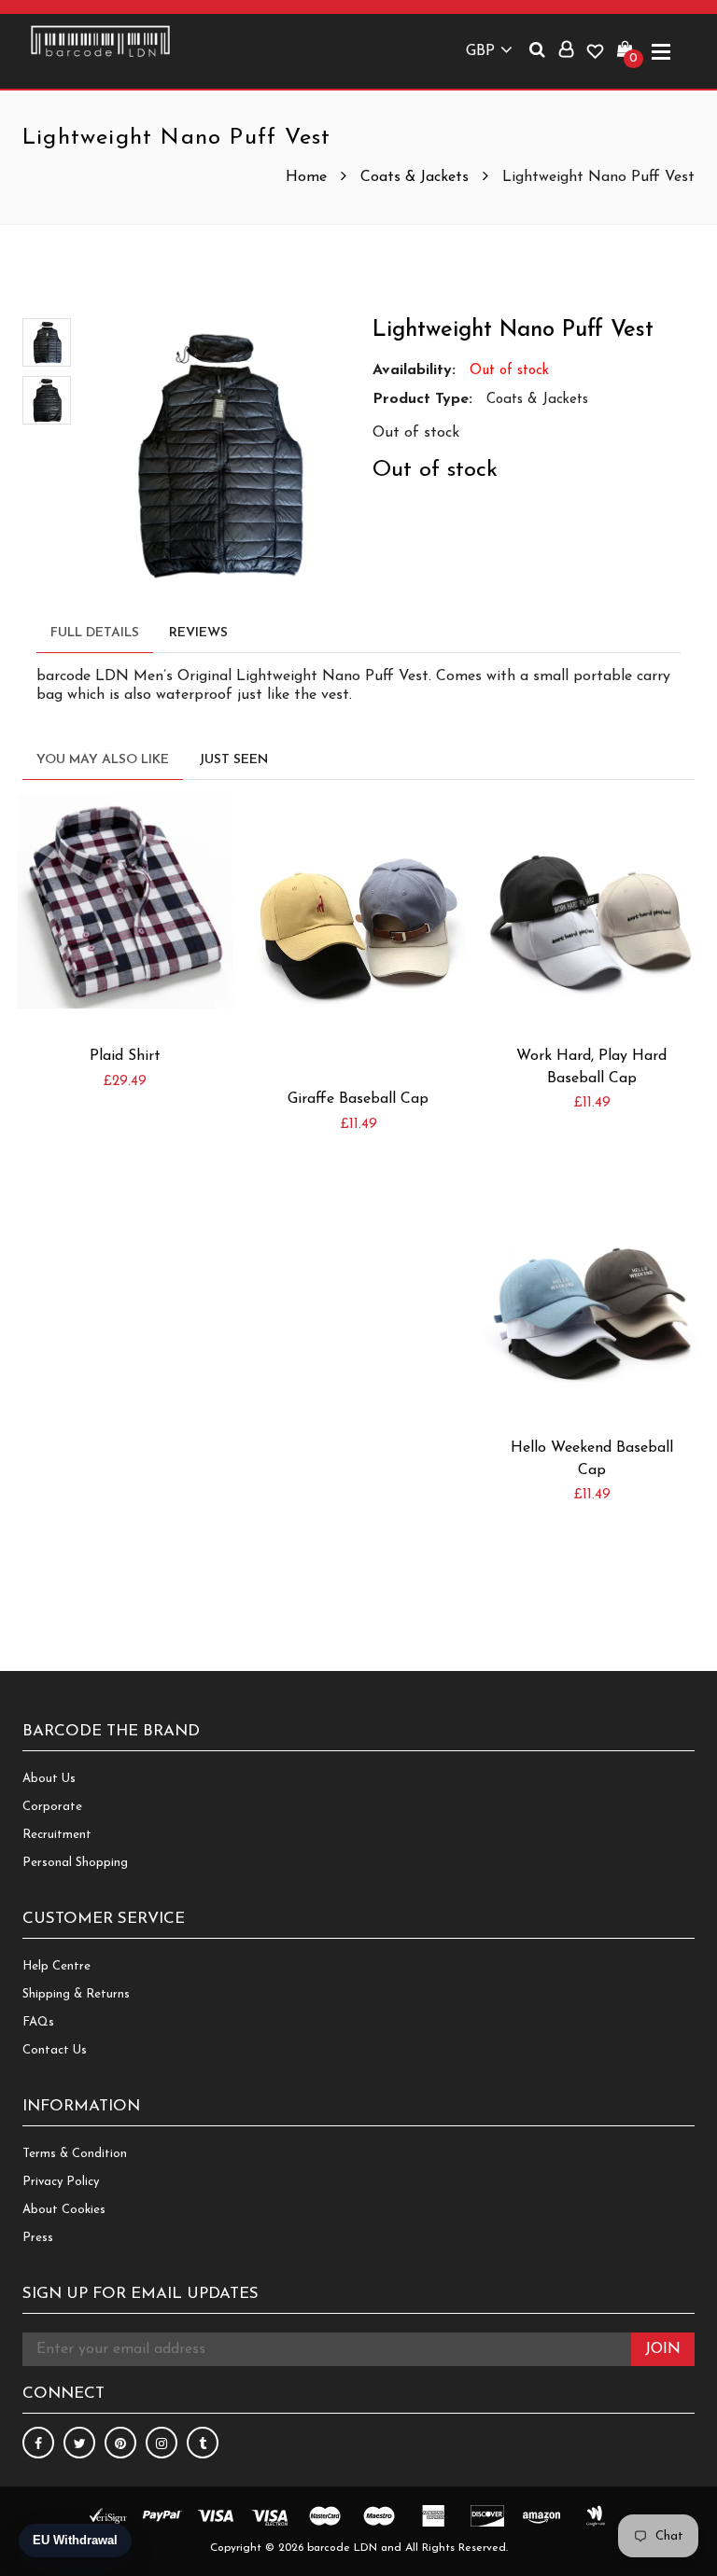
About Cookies (64, 2210)
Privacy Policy (61, 2182)
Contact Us (55, 2050)
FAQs (38, 2022)
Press (38, 2238)
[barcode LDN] (100, 41)
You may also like (103, 760)
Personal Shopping (75, 1863)
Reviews (198, 633)
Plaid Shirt (125, 1056)
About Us (49, 1779)
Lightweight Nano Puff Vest (513, 330)
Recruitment (57, 1835)
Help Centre (56, 1966)
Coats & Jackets (415, 177)
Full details (95, 633)
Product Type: (422, 399)
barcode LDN (342, 2548)
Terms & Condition (75, 2154)
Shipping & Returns (76, 1994)
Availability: (414, 370)
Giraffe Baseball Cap (358, 1099)
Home (309, 177)
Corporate (52, 1807)
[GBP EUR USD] (486, 48)
